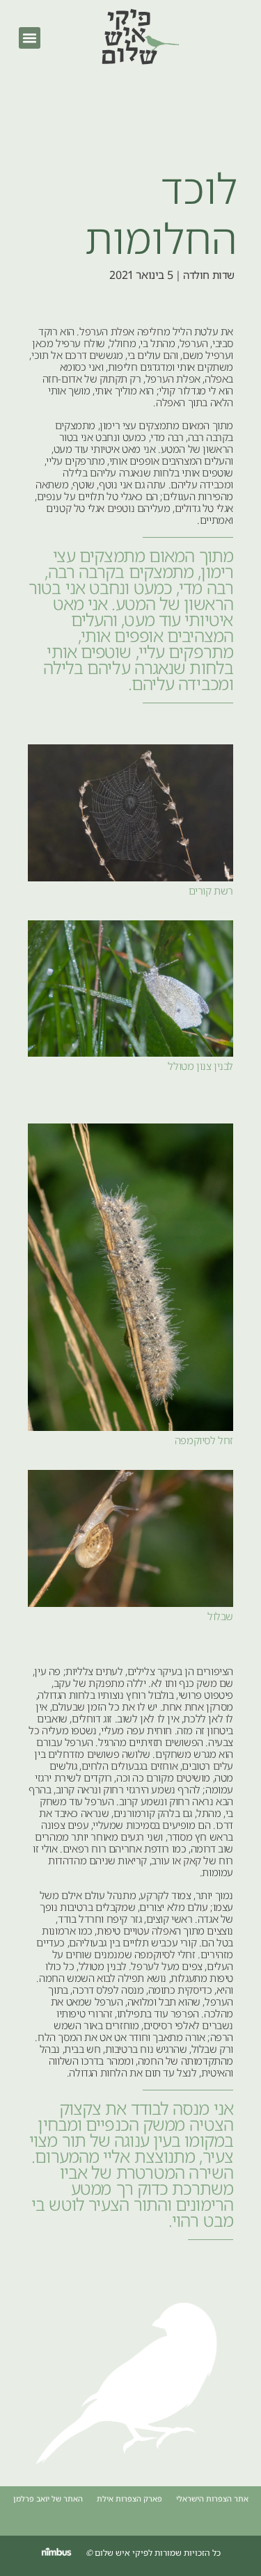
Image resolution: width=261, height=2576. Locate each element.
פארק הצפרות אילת (129, 2498)
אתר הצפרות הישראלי (212, 2498)
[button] (30, 38)
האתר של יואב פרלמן (48, 2498)
